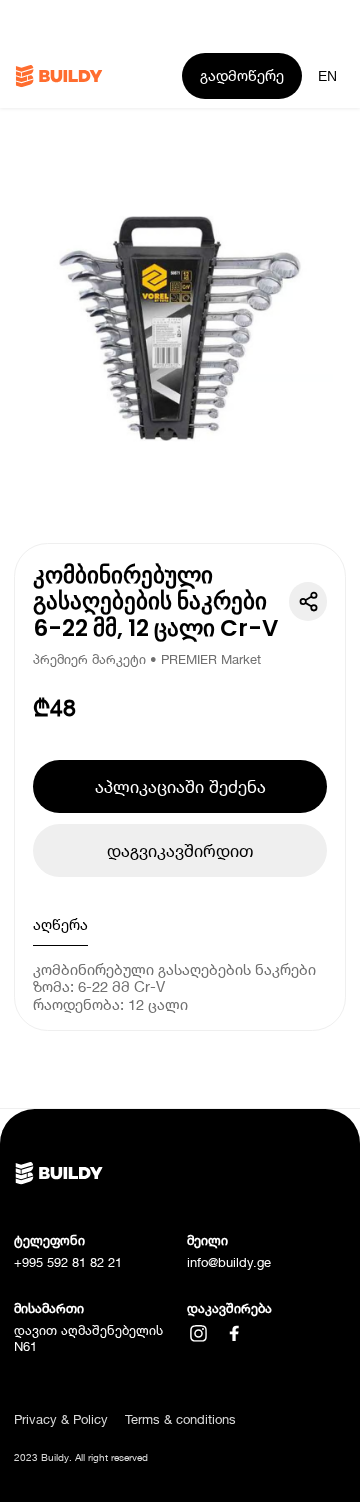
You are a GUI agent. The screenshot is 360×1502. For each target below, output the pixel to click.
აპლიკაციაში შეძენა (180, 786)
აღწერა (60, 924)
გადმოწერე (242, 75)
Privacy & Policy (61, 1419)
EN (327, 76)
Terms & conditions (180, 1419)
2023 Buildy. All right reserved (81, 1457)
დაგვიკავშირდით (180, 850)
